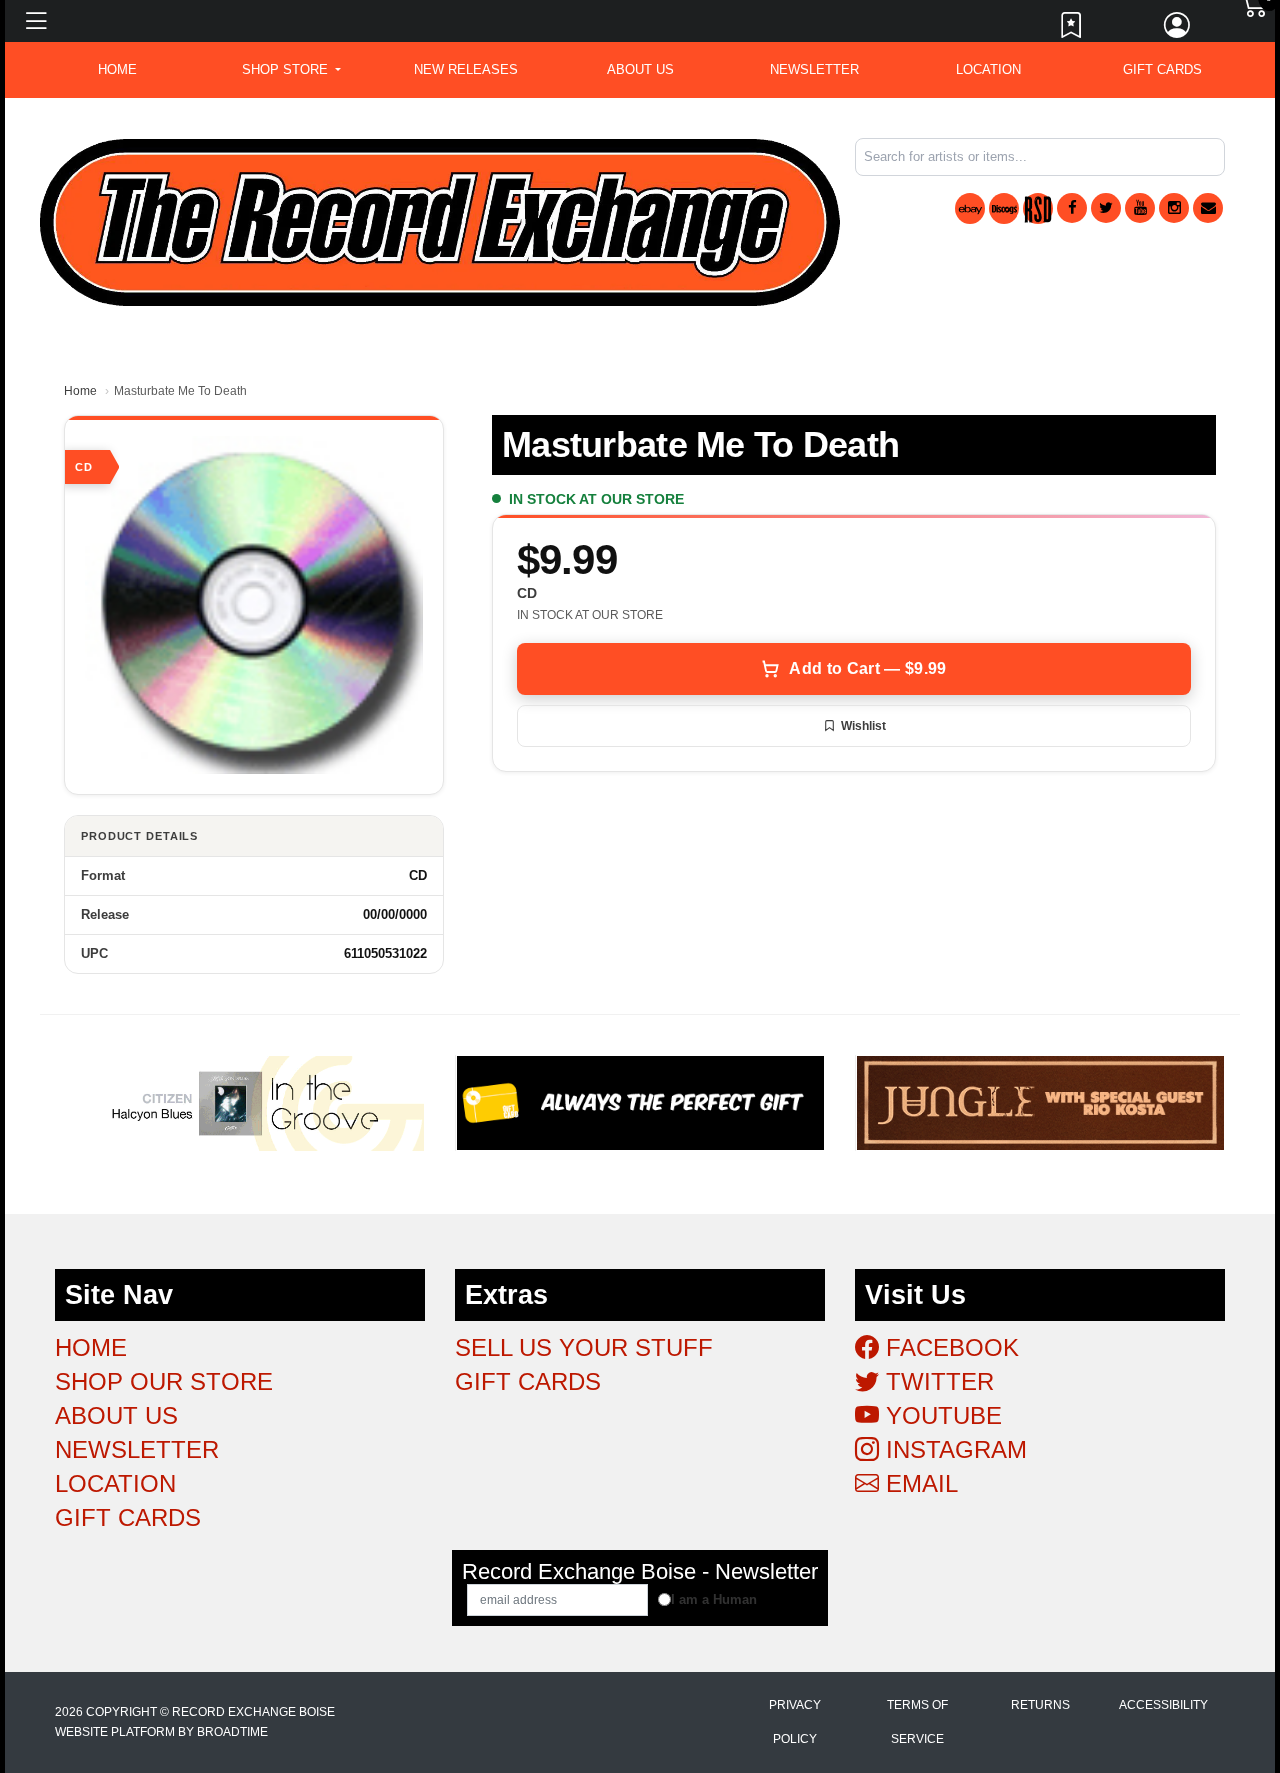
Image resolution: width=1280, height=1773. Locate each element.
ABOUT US (640, 69)
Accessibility (1163, 1705)
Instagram (953, 1449)
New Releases (466, 69)
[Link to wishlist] (1072, 30)
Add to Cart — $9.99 (867, 668)
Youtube (940, 1415)
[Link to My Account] (1178, 30)
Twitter (936, 1381)
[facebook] (1072, 208)
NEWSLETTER (814, 69)
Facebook (949, 1347)
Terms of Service (917, 1722)
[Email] (1208, 208)
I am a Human (714, 1599)
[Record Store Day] (1038, 208)
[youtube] (1140, 208)
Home (80, 391)
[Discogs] (1004, 208)
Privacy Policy (795, 1722)
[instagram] (1174, 208)
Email (918, 1483)
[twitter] (1106, 208)
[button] (291, 70)
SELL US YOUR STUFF (584, 1347)
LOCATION (988, 69)
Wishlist (863, 726)
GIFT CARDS (1162, 69)
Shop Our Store (164, 1381)
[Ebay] (970, 208)
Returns (1040, 1705)
